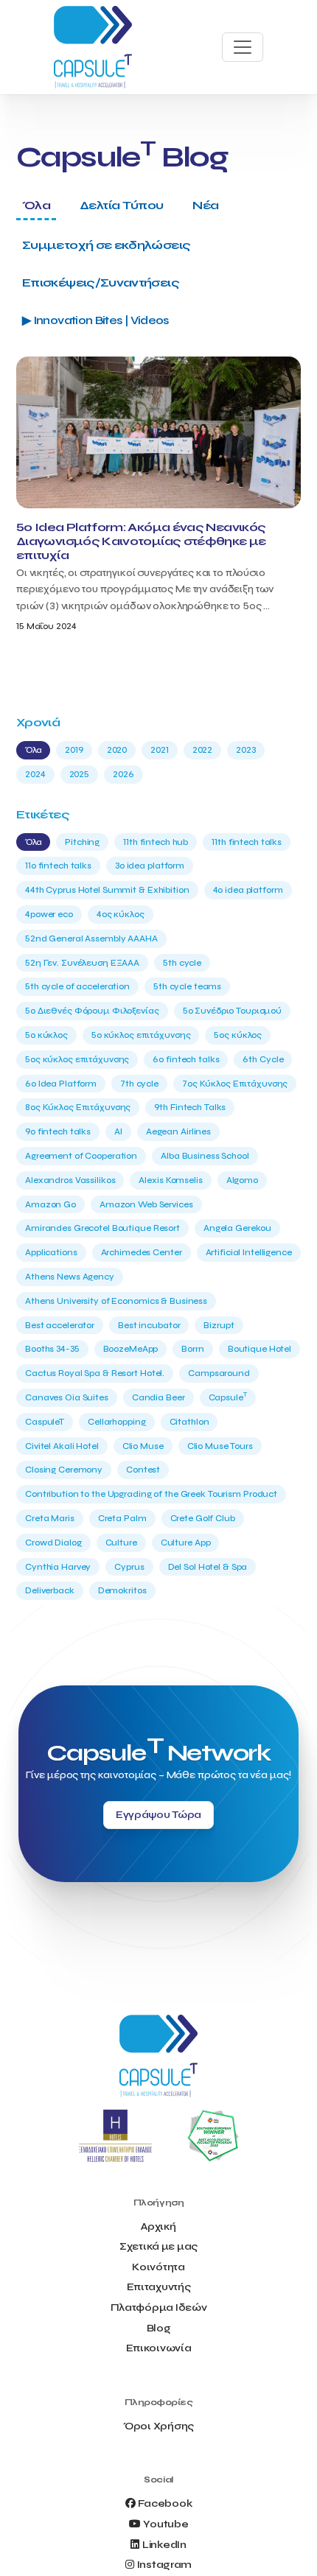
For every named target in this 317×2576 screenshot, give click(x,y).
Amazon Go (50, 1204)
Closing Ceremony (64, 1470)
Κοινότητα (158, 2267)
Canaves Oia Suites (67, 1397)
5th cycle (182, 963)
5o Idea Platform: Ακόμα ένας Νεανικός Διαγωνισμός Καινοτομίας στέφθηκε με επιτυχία (141, 541)
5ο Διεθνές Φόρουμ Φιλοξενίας (92, 1011)
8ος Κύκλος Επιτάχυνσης (78, 1107)
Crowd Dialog (53, 1543)
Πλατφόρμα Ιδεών (159, 2307)
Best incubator (149, 1325)
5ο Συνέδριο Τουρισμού (232, 1011)
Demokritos (122, 1590)
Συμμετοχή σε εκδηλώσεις (106, 245)
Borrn (192, 1349)
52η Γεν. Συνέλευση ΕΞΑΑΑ (82, 963)
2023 (246, 750)
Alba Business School (205, 1156)
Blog (159, 2328)
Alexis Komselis (170, 1180)
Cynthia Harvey (58, 1567)
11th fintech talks (247, 842)
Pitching (82, 842)
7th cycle (139, 1084)
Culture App (186, 1543)
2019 (74, 750)
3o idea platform (150, 866)
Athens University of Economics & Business (116, 1301)
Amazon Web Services (146, 1204)
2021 (160, 750)
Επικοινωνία (159, 2348)
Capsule (228, 1397)
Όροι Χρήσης (158, 2426)
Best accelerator (60, 1325)
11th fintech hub (156, 842)
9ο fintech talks (58, 1131)
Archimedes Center (142, 1252)
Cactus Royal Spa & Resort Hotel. (95, 1373)
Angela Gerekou (237, 1228)
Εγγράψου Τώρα (158, 1815)
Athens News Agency (70, 1277)
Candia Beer (158, 1397)
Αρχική (158, 2226)
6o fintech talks (186, 1059)
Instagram (164, 2565)
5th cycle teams (187, 986)
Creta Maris (50, 1518)
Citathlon (189, 1422)
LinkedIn (164, 2545)
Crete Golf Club (203, 1518)
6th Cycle (263, 1059)
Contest (143, 1470)
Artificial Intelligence (249, 1252)
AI (118, 1131)
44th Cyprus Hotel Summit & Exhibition (107, 890)
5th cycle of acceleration (77, 986)
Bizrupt (219, 1325)
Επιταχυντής (159, 2287)
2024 (35, 774)
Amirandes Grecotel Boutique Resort (102, 1228)
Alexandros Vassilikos (70, 1180)
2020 (117, 750)
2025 (80, 774)
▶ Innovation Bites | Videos (95, 320)
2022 (203, 750)
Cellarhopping (116, 1422)
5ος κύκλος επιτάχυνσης (77, 1059)
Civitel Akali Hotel (62, 1446)
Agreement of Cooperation (81, 1156)
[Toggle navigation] (243, 47)
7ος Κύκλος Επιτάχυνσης (235, 1084)
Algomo (242, 1180)
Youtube (166, 2524)
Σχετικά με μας (158, 2246)
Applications (51, 1252)
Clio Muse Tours (220, 1446)
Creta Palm (122, 1518)
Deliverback (50, 1590)
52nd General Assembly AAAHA (91, 938)
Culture (121, 1543)
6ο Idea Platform (61, 1084)
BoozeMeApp (131, 1349)
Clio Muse (143, 1446)
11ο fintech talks (58, 866)
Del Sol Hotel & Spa (208, 1567)
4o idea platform (248, 890)
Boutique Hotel (259, 1349)
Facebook (165, 2503)
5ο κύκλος (46, 1035)
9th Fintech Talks (190, 1107)
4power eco (49, 914)
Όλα (36, 205)
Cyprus (129, 1567)
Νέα (205, 205)
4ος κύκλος (121, 914)
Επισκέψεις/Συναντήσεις (101, 282)
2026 (123, 774)
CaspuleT (45, 1422)
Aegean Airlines (178, 1131)
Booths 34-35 (52, 1349)
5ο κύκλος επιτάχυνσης (141, 1035)
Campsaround (219, 1373)
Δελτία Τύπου (121, 205)
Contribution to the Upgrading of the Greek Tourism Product (151, 1494)
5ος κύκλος (238, 1035)
